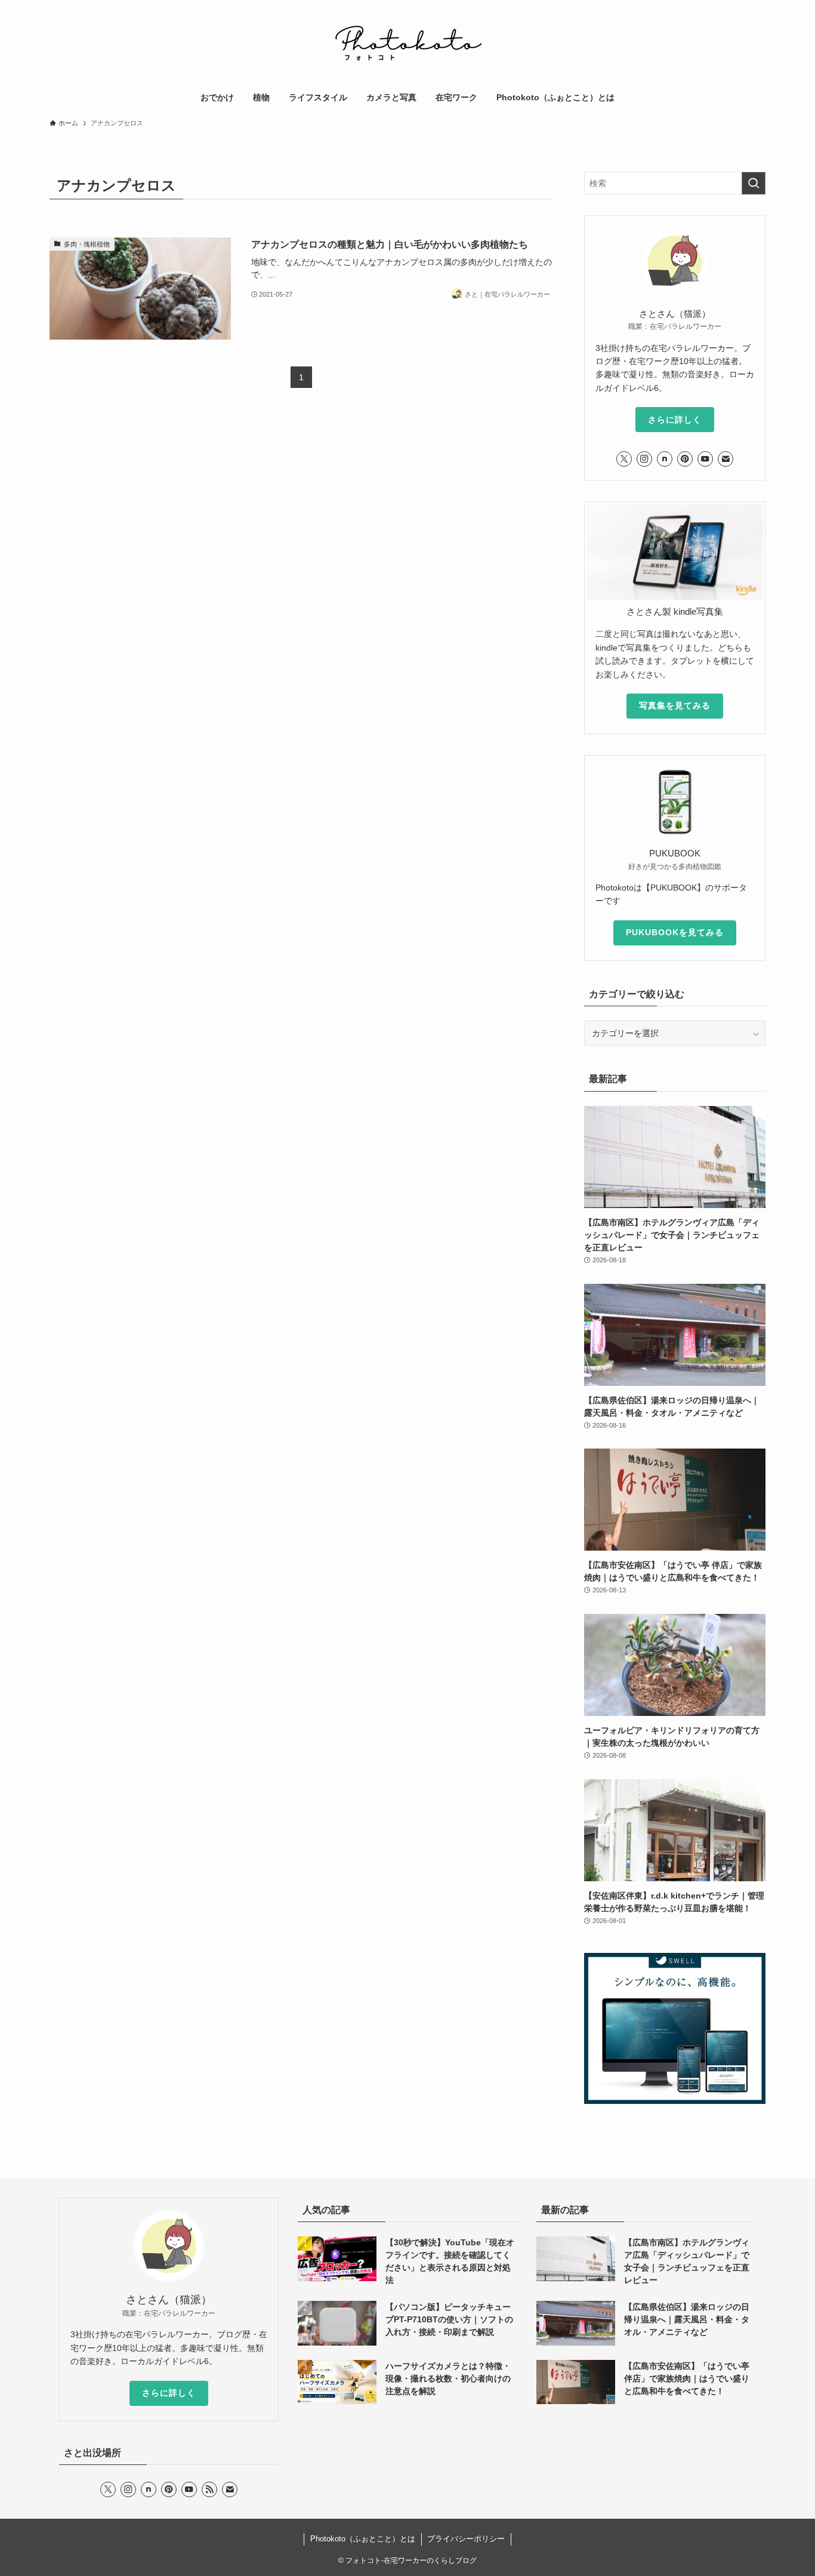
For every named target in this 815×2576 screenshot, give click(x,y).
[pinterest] (685, 459)
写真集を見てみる (675, 705)
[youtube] (705, 459)
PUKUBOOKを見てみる (675, 932)
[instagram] (644, 459)
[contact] (726, 459)
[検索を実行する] (754, 183)
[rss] (209, 2489)
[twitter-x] (624, 459)
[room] (665, 459)
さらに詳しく (675, 420)
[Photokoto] (407, 44)
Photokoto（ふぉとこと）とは (363, 2539)
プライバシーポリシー (466, 2539)
